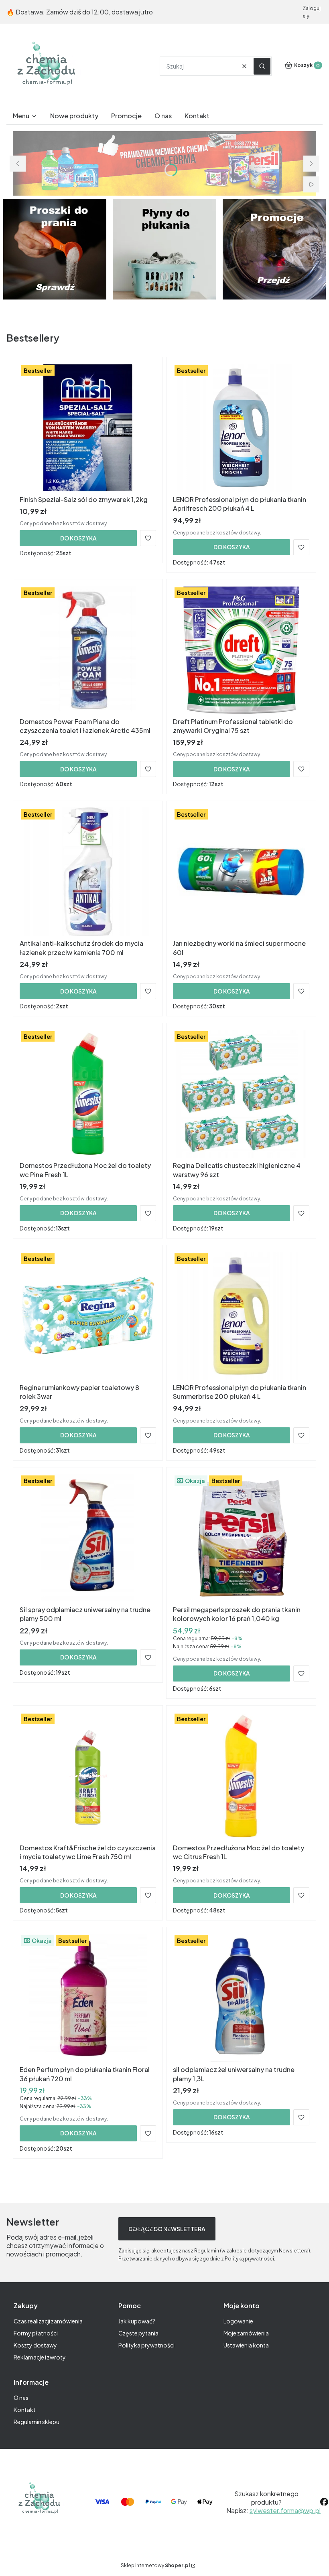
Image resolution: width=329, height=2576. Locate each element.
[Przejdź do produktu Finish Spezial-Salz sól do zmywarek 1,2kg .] (88, 428)
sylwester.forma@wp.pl (285, 2510)
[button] (262, 66)
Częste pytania (138, 2333)
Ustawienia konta (246, 2345)
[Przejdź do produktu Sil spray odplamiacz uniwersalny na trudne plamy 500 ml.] (88, 1538)
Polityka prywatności (146, 2345)
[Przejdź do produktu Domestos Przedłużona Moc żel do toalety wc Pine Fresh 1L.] (88, 1094)
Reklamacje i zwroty (40, 2357)
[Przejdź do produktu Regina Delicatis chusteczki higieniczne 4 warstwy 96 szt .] (241, 1094)
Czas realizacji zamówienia (48, 2321)
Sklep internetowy (155, 2565)
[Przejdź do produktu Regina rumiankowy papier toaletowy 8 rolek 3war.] (88, 1316)
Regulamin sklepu (37, 2422)
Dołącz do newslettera (167, 2229)
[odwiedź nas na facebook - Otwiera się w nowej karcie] (324, 2502)
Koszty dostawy (35, 2345)
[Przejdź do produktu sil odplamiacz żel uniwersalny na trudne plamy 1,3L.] (241, 1998)
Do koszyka (78, 538)
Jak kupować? (137, 2321)
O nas (21, 2398)
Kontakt (25, 2410)
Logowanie (238, 2321)
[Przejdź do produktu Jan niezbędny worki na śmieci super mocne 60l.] (241, 872)
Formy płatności (36, 2333)
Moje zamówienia (246, 2333)
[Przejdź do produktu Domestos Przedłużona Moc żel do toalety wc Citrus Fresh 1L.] (241, 1776)
